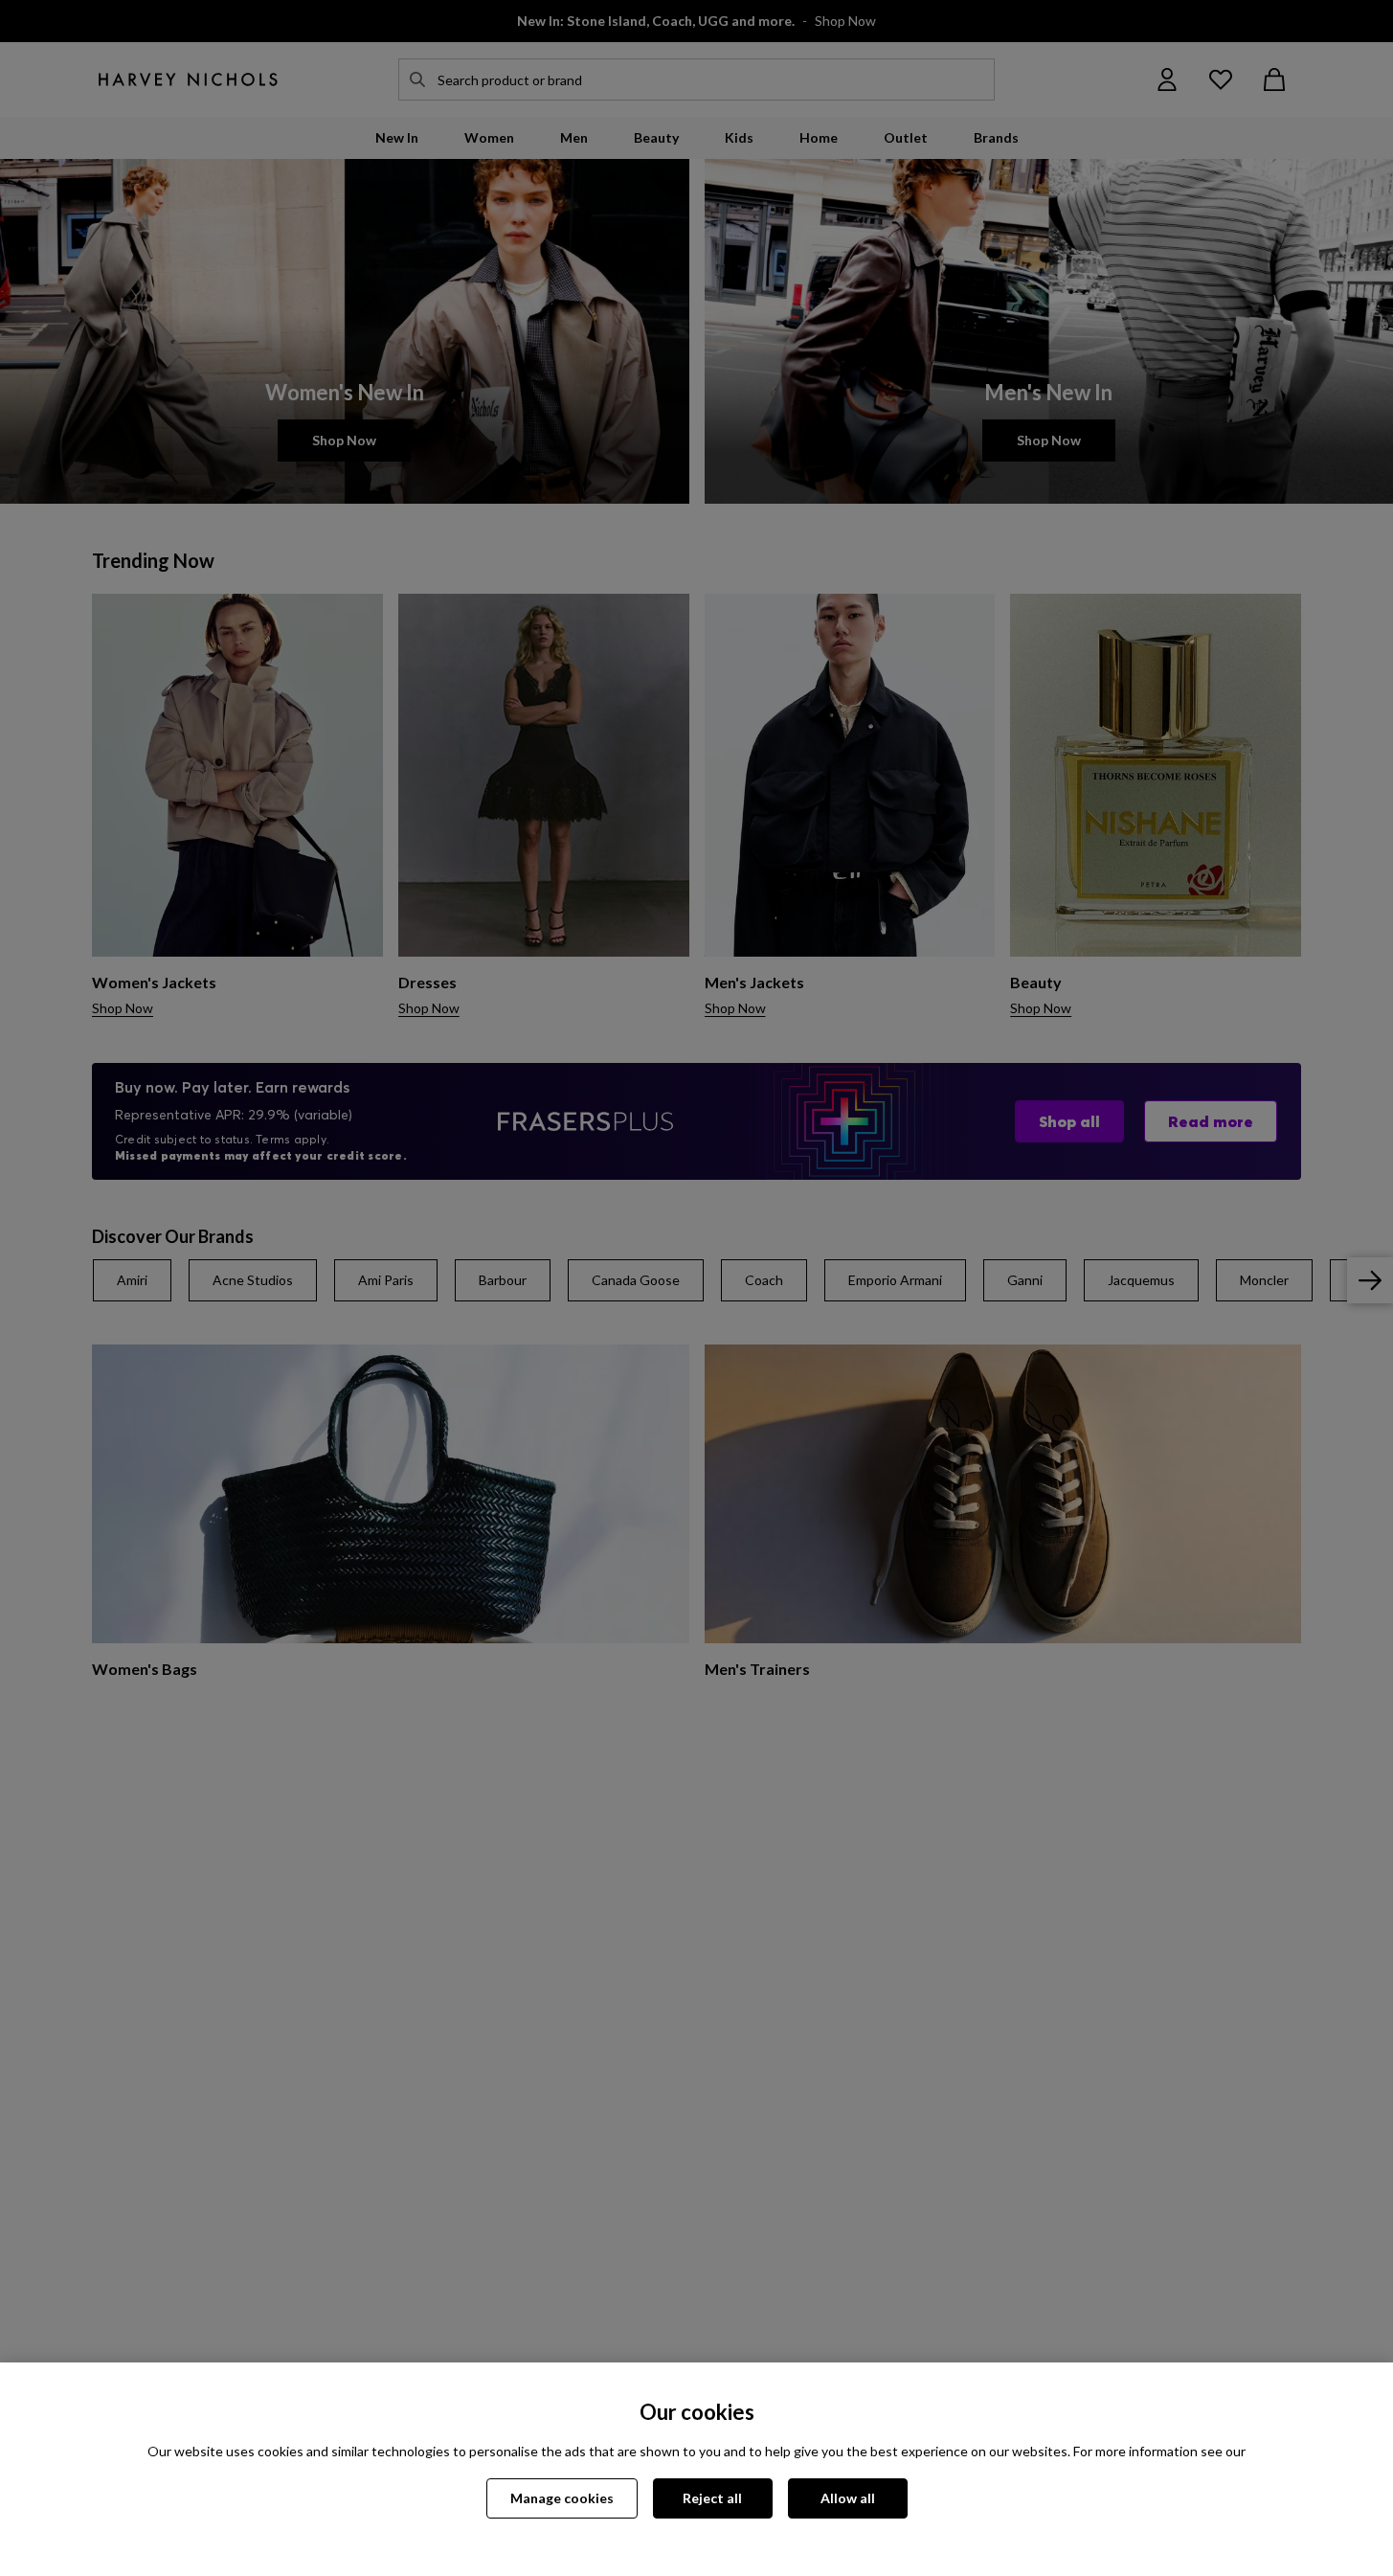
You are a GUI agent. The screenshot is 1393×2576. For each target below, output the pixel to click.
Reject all (712, 2498)
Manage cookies (562, 2498)
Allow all (848, 2498)
